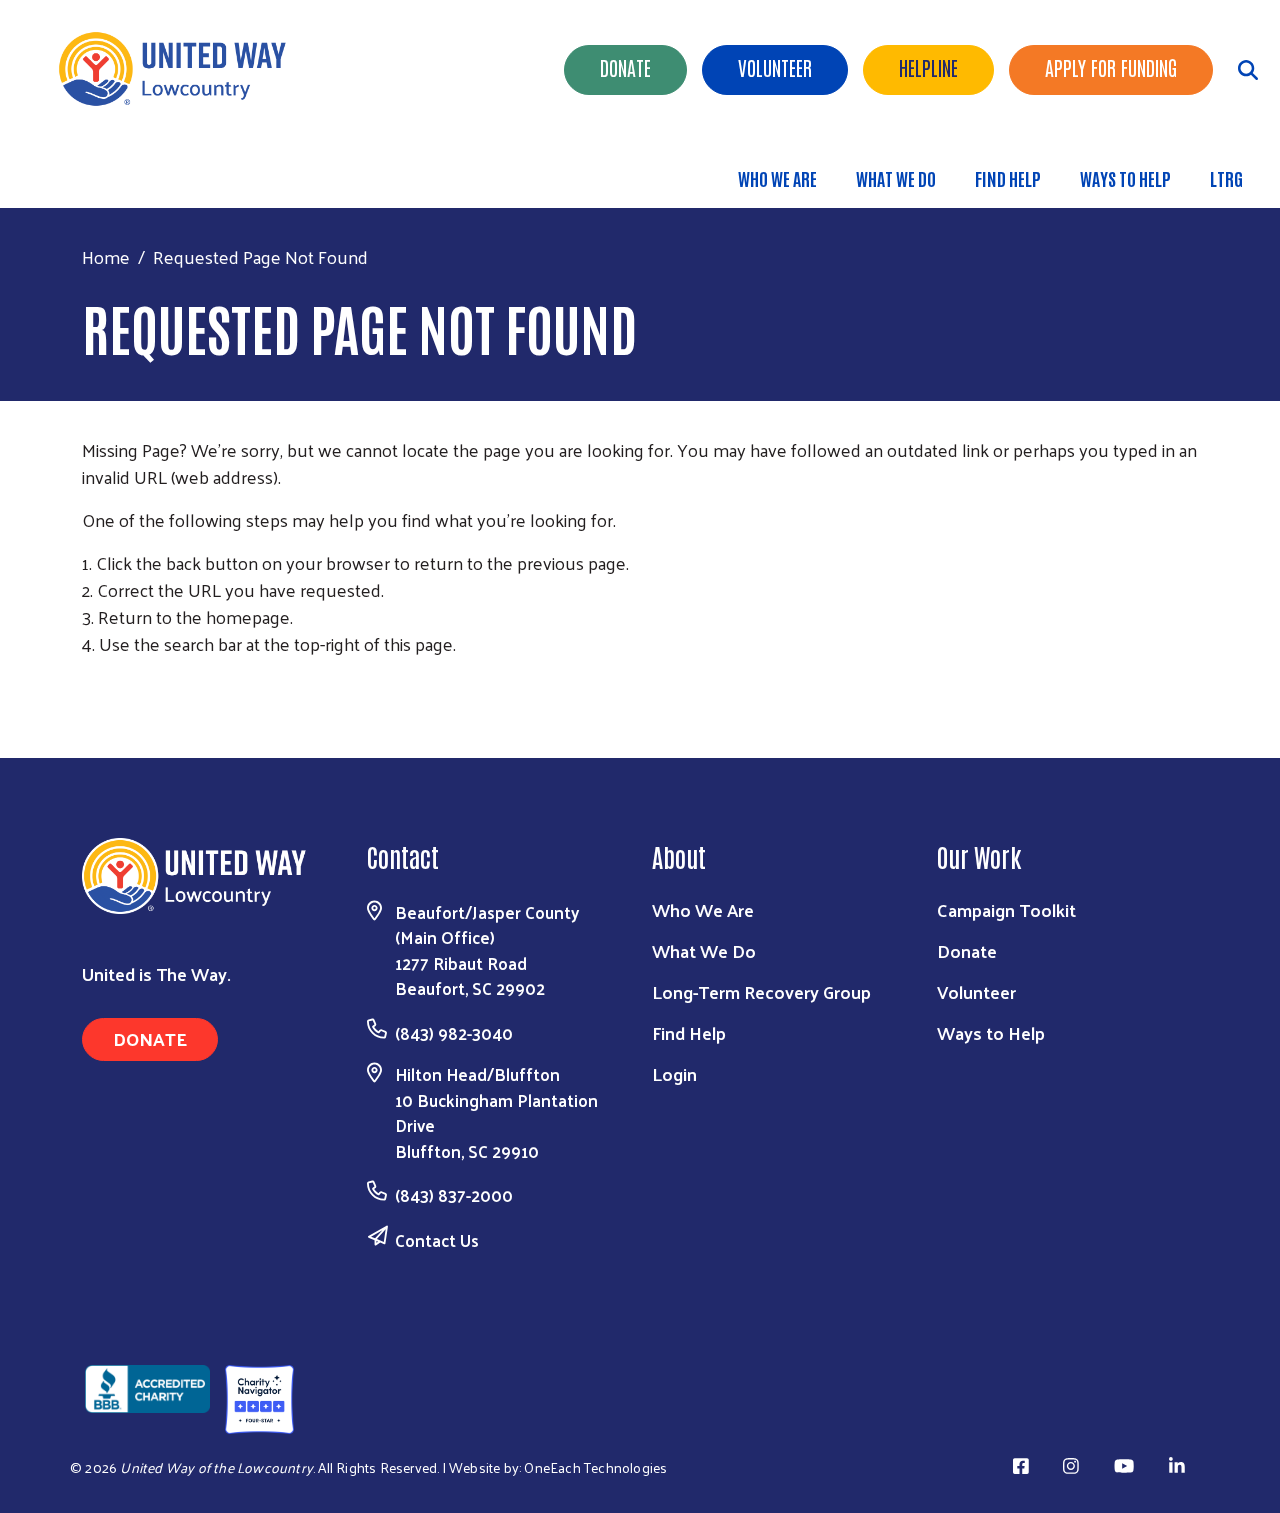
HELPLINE (928, 67)
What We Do (896, 178)
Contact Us (437, 1240)
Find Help (1008, 178)
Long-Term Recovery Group (761, 991)
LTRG (1226, 178)
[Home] (180, 69)
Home (106, 256)
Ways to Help (1125, 178)
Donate (625, 67)
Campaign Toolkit (1006, 909)
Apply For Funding (1111, 67)
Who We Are (777, 178)
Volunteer (775, 67)
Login (674, 1073)
